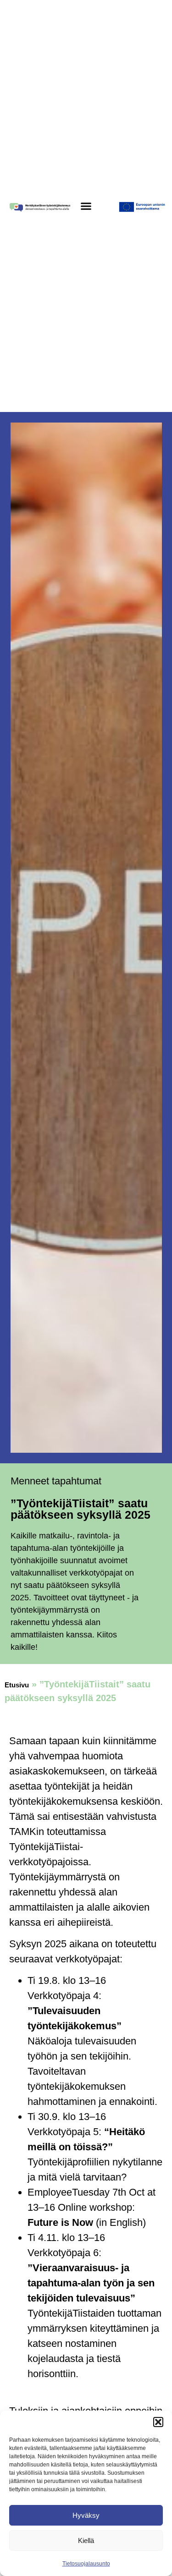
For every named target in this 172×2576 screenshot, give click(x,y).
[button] (158, 2422)
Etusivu (17, 1685)
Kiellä (86, 2540)
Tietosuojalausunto (86, 2564)
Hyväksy (86, 2515)
